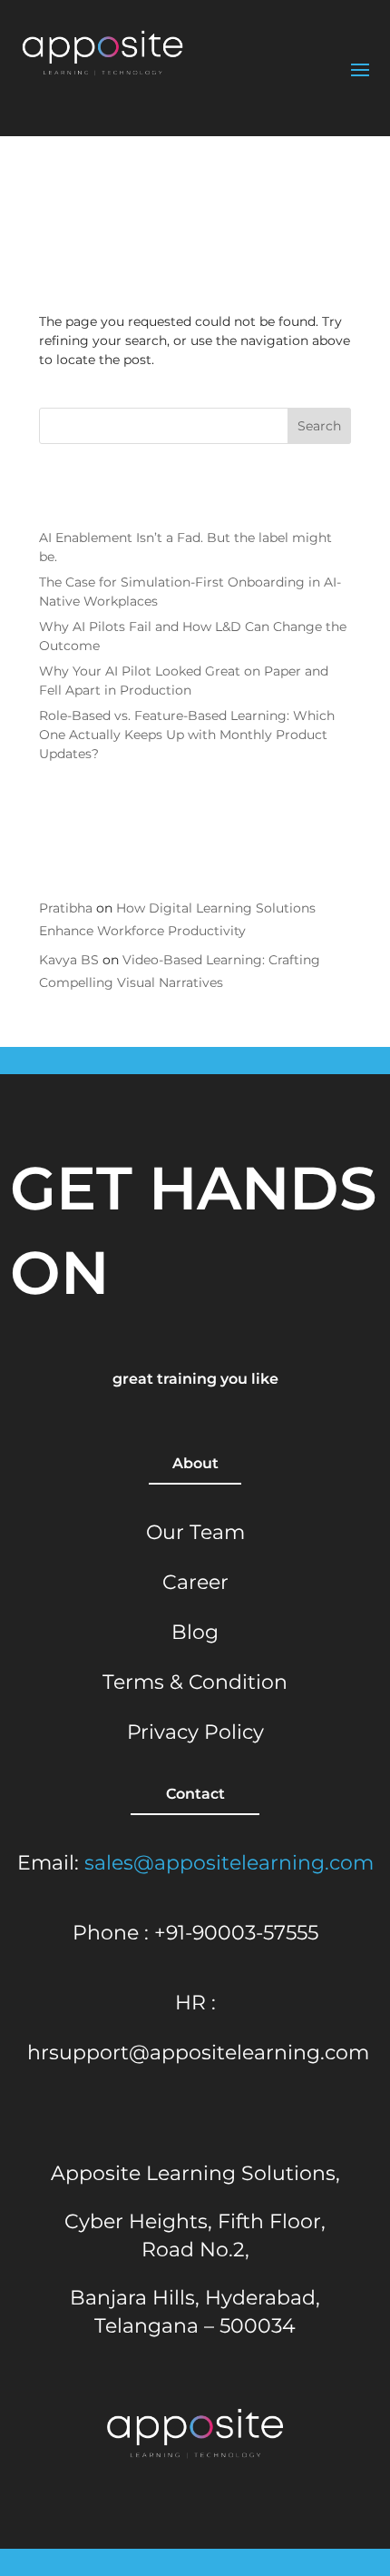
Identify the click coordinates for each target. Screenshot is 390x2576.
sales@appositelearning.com (229, 1863)
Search (319, 426)
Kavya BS (69, 960)
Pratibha (66, 908)
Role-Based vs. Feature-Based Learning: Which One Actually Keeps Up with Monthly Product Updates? (187, 735)
